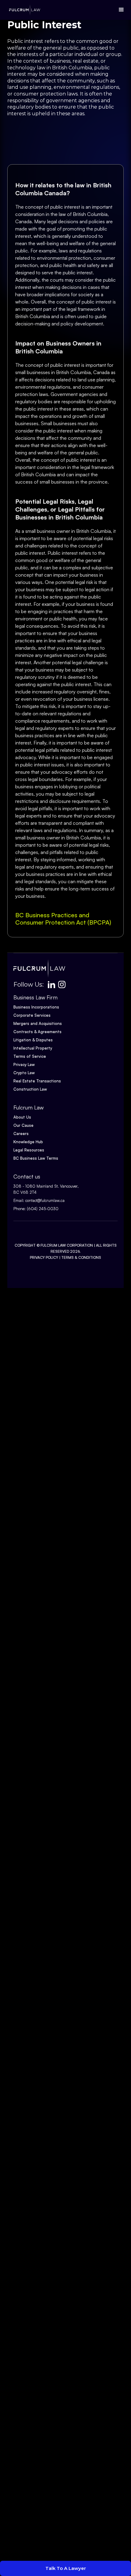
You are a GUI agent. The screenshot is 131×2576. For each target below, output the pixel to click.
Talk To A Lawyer (66, 2568)
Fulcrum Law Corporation (67, 1245)
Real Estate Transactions (37, 1081)
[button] (120, 10)
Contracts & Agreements (37, 1032)
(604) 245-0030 (43, 1209)
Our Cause (23, 1125)
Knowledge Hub (28, 1142)
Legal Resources (29, 1150)
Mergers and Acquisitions (38, 1023)
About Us (22, 1117)
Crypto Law (24, 1073)
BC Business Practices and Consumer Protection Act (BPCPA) (63, 919)
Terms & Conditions (81, 1257)
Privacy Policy (44, 1257)
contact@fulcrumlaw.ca (45, 1200)
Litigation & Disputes (33, 1040)
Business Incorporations (36, 1007)
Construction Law (30, 1089)
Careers (21, 1134)
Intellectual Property (33, 1048)
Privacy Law (24, 1064)
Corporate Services (32, 1015)
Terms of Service (30, 1056)
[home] (23, 10)
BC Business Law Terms (36, 1158)
